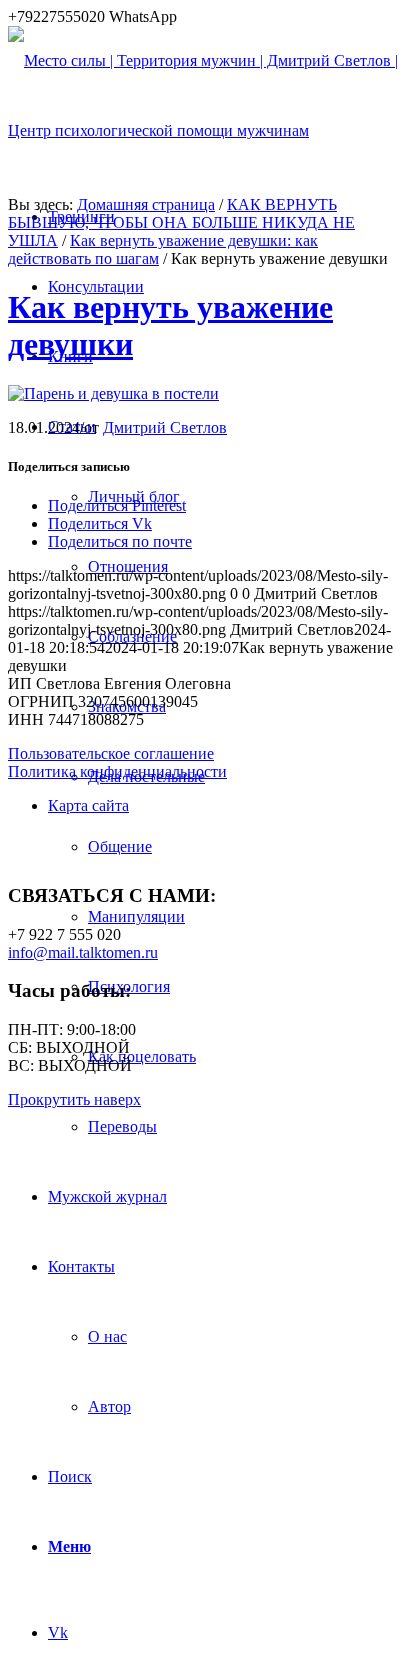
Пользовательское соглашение (111, 753)
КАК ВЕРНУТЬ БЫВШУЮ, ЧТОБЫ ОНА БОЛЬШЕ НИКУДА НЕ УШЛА (181, 222)
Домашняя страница (146, 204)
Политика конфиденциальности (117, 771)
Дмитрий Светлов (165, 427)
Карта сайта (88, 805)
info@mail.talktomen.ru (83, 952)
